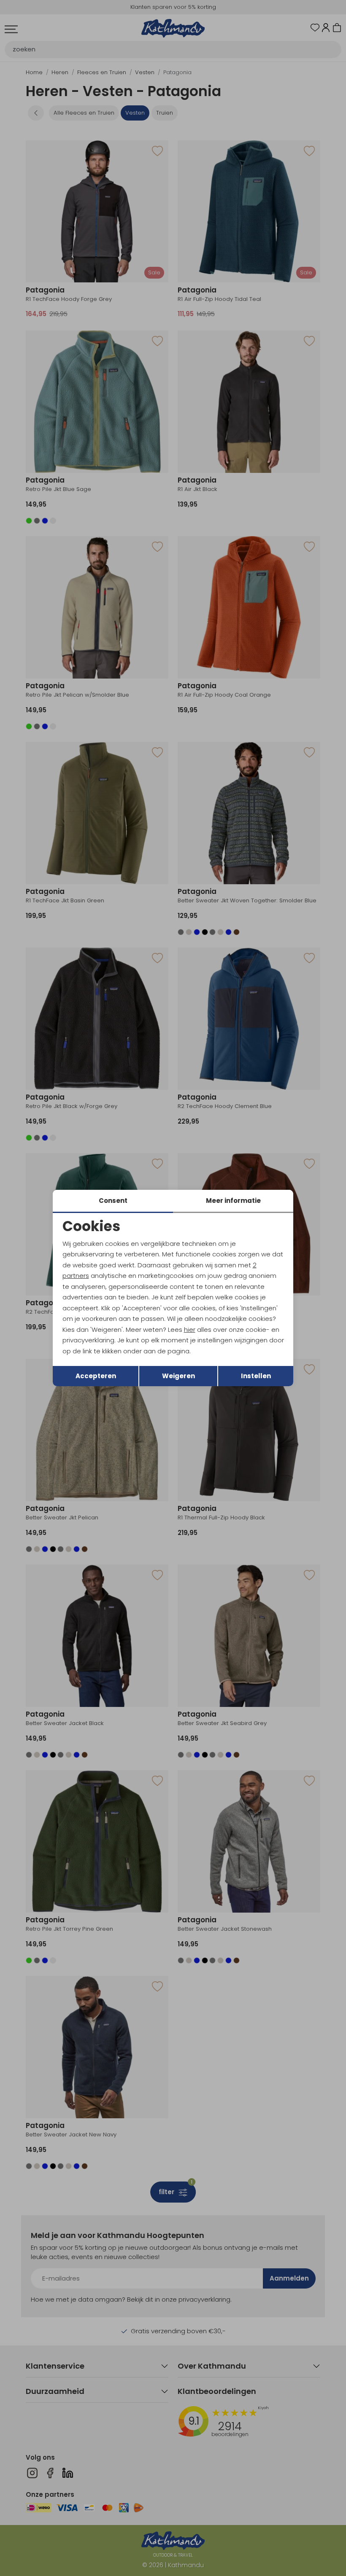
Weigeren (178, 1376)
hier (190, 1330)
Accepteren (96, 1376)
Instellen (256, 1376)
